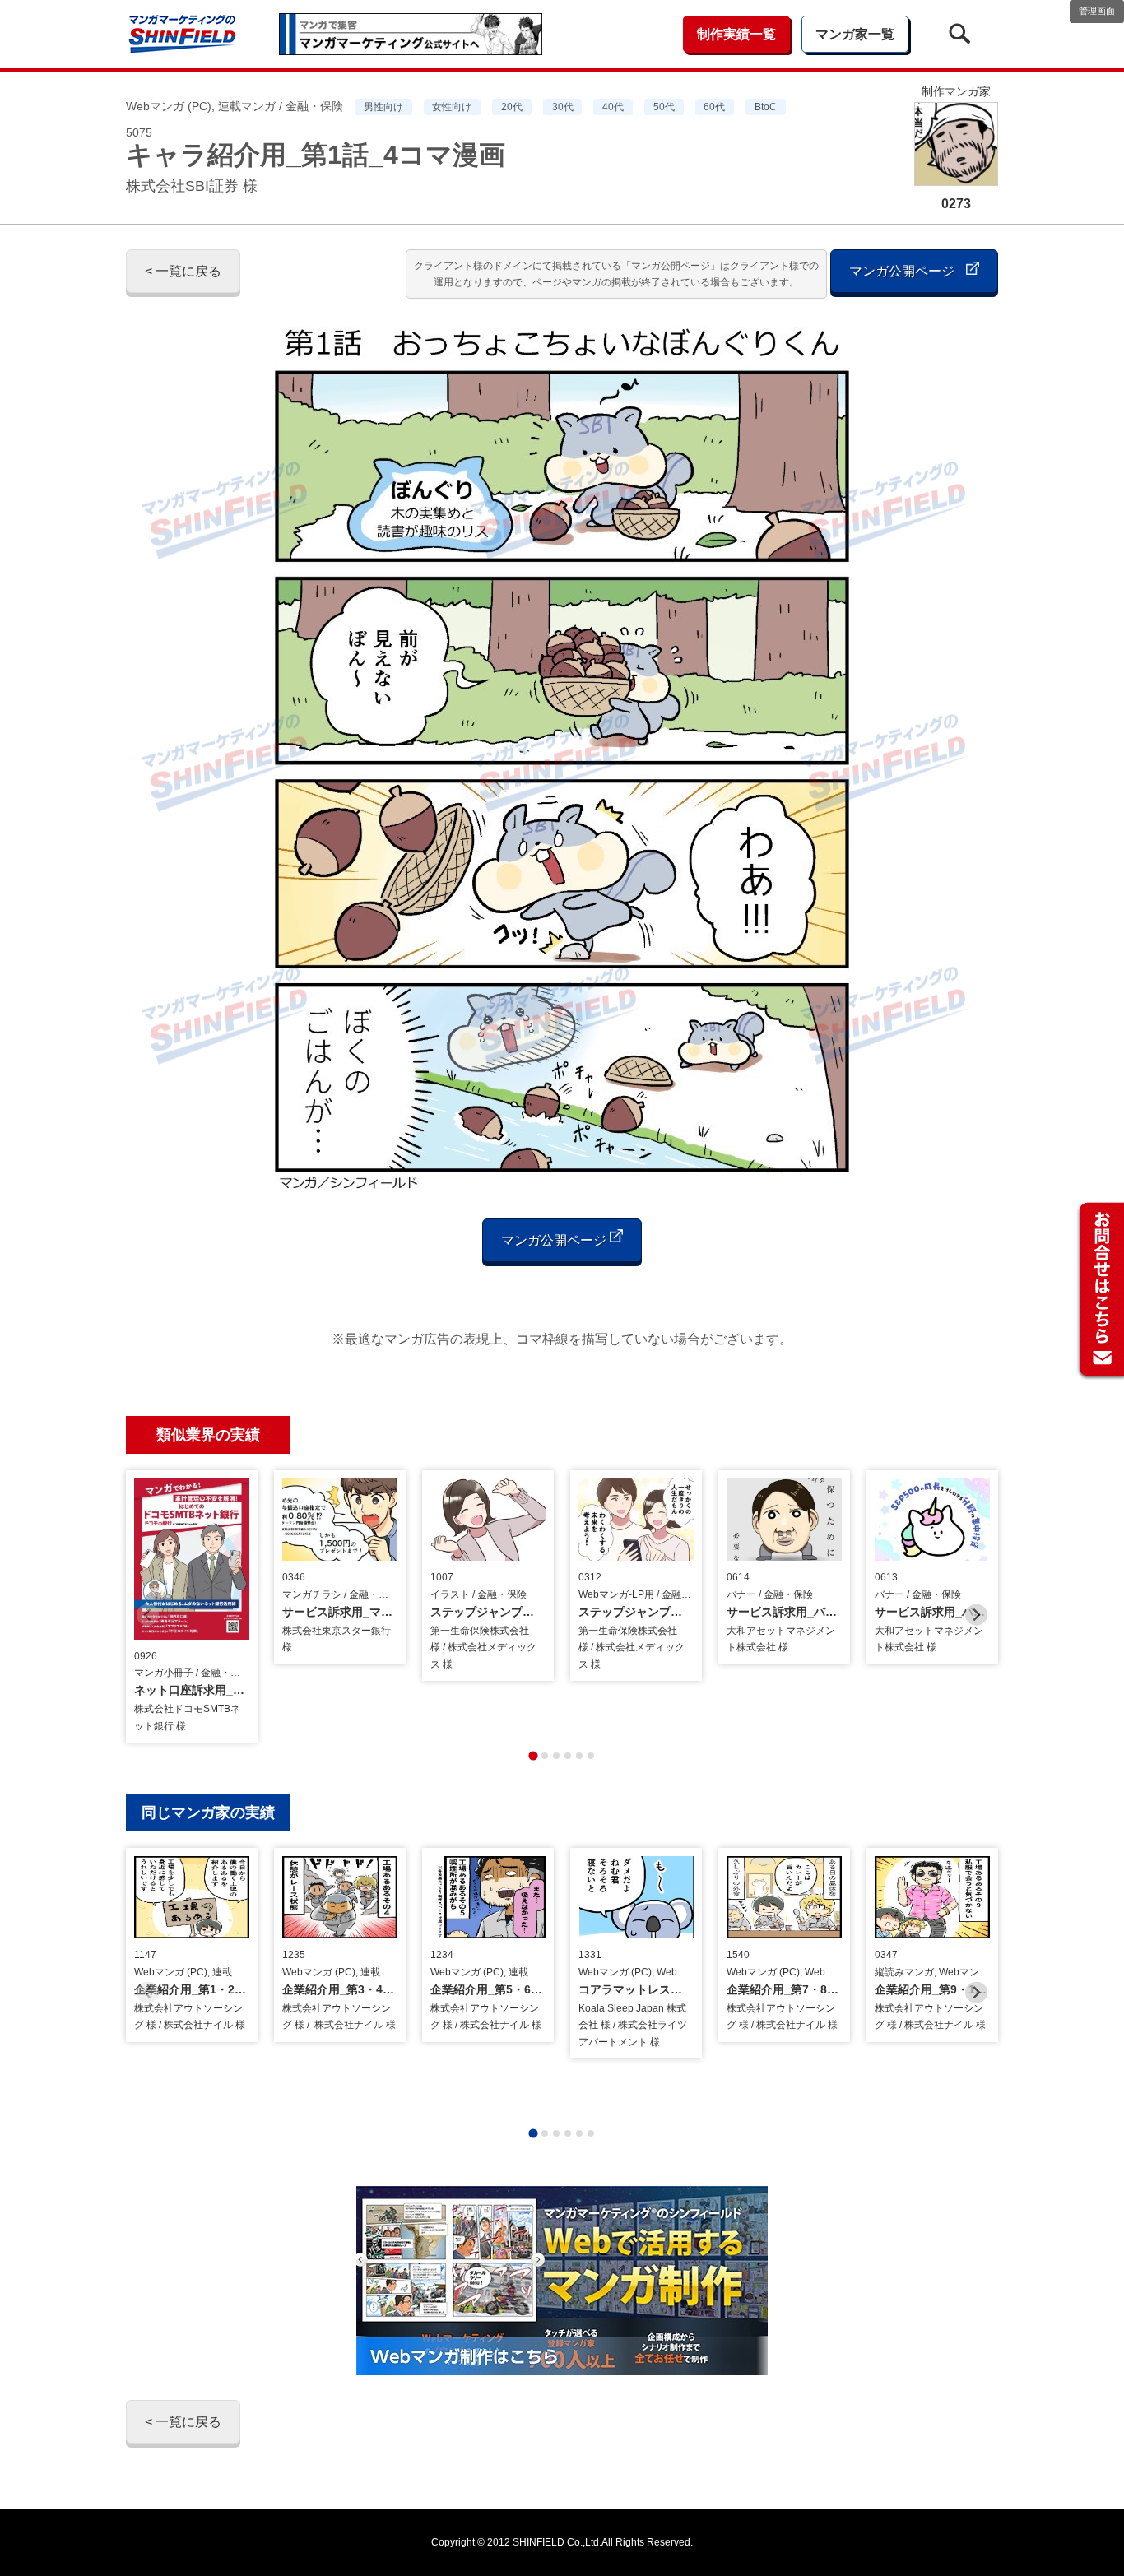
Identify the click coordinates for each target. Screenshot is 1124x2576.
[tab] (533, 1755)
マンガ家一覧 (855, 34)
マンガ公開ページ (903, 271)
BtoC (766, 107)
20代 (512, 107)
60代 (714, 107)
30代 (563, 107)
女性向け (452, 107)
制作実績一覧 (736, 34)
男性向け (383, 107)
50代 (664, 107)
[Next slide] (976, 1615)
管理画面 (1097, 11)
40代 (613, 107)
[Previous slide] (148, 1615)
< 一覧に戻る (183, 271)
